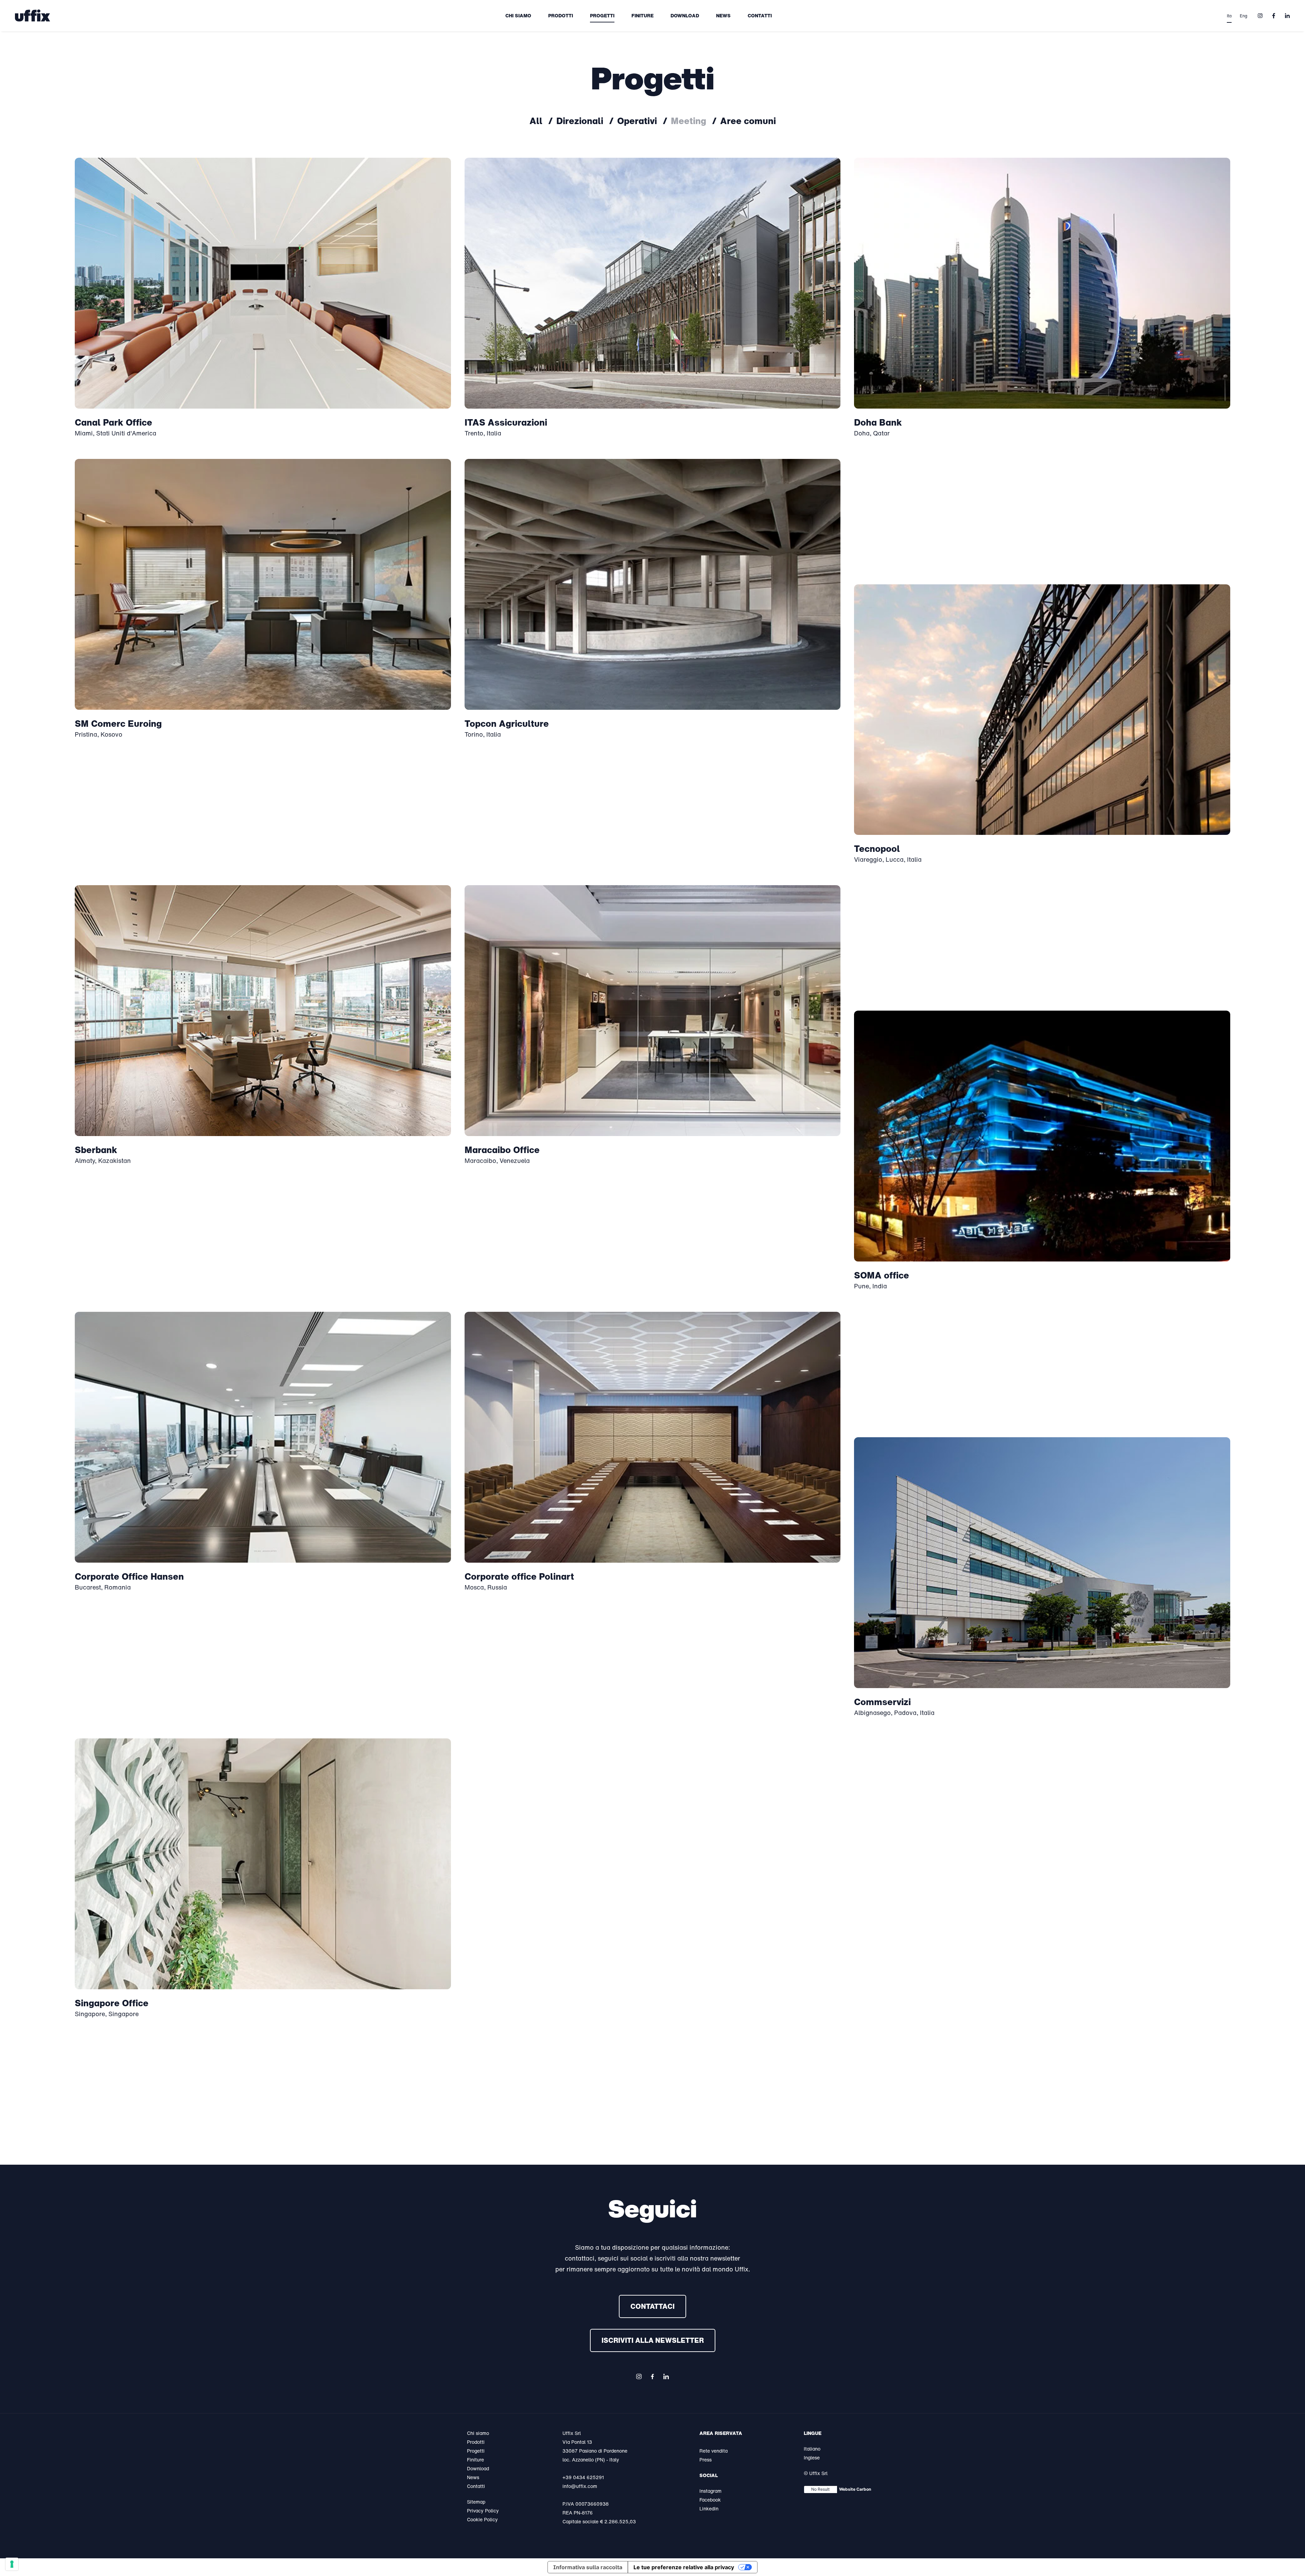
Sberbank (96, 1150)
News (723, 15)
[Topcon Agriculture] (653, 584)
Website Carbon (855, 2489)
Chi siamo (518, 15)
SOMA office (882, 1275)
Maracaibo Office (502, 1150)
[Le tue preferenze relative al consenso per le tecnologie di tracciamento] (12, 2564)
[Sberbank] (263, 1011)
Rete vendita (714, 2451)
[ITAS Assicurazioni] (653, 283)
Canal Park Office (114, 422)
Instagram (710, 2491)
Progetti (602, 15)
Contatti (760, 15)
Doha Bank (878, 422)
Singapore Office (112, 2003)
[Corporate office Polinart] (653, 1437)
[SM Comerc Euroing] (263, 584)
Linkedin (709, 2509)
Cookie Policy (482, 2519)
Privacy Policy (483, 2511)
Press (706, 2460)
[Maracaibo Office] (653, 1011)
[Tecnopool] (1042, 710)
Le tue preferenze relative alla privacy (684, 2567)
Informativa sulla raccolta (588, 2567)
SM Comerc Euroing (118, 723)
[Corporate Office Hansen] (263, 1437)
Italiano (812, 2449)
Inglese (812, 2458)
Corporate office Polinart (519, 1576)
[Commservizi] (1042, 1563)
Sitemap (476, 2502)
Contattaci (652, 2306)
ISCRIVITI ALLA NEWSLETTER (653, 2340)
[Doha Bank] (1042, 283)
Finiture (642, 15)
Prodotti (561, 15)
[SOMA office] (1042, 1136)
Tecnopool (877, 848)
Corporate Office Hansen (129, 1576)
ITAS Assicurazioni (506, 422)
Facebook (710, 2500)
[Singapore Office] (263, 1864)
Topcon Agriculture (507, 723)
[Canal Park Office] (263, 283)
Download (685, 15)
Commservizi (882, 1702)
